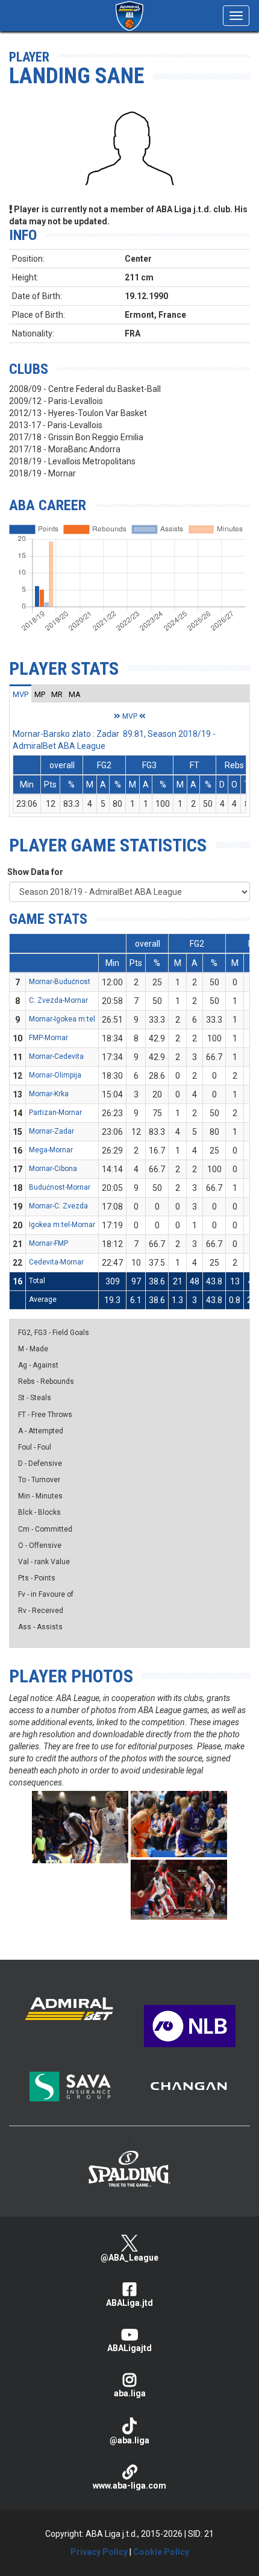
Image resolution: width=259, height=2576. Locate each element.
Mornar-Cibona (53, 1169)
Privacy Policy (99, 2552)
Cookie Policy (161, 2552)
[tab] (20, 694)
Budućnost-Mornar (60, 1187)
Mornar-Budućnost (60, 982)
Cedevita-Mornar (56, 1262)
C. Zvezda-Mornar (58, 1000)
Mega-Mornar (51, 1150)
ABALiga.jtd (129, 2303)
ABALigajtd (129, 2348)
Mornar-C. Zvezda (58, 1206)
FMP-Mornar (48, 1038)
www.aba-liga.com (129, 2486)
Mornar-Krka (49, 1094)
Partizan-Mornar (55, 1113)
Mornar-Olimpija (55, 1075)
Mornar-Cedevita (56, 1056)
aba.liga (130, 2393)
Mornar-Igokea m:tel (62, 1019)
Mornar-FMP (48, 1243)
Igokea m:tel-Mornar (62, 1225)
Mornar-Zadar (51, 1131)
